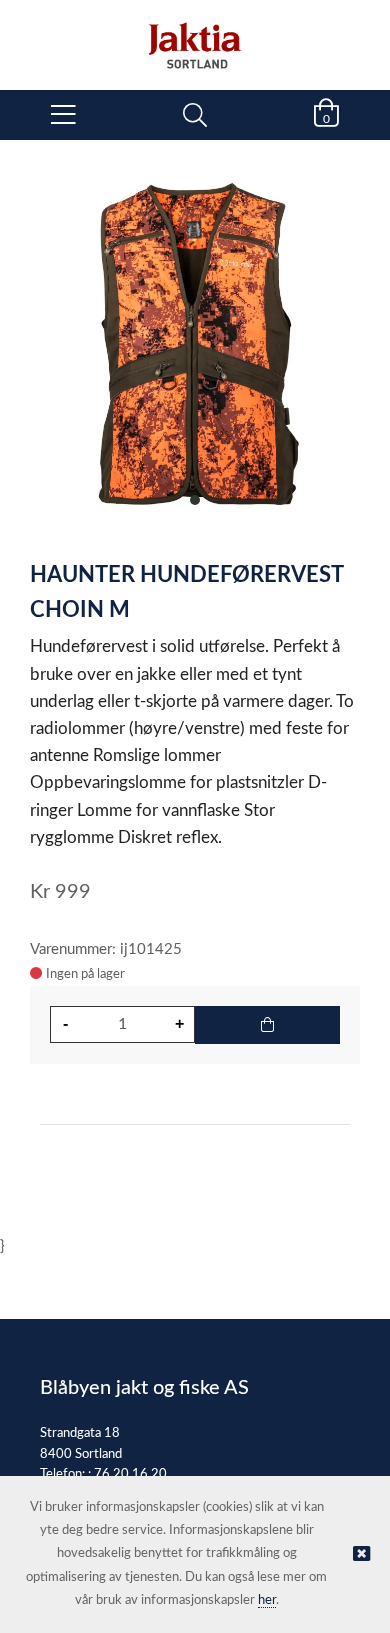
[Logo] (195, 35)
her (267, 1600)
